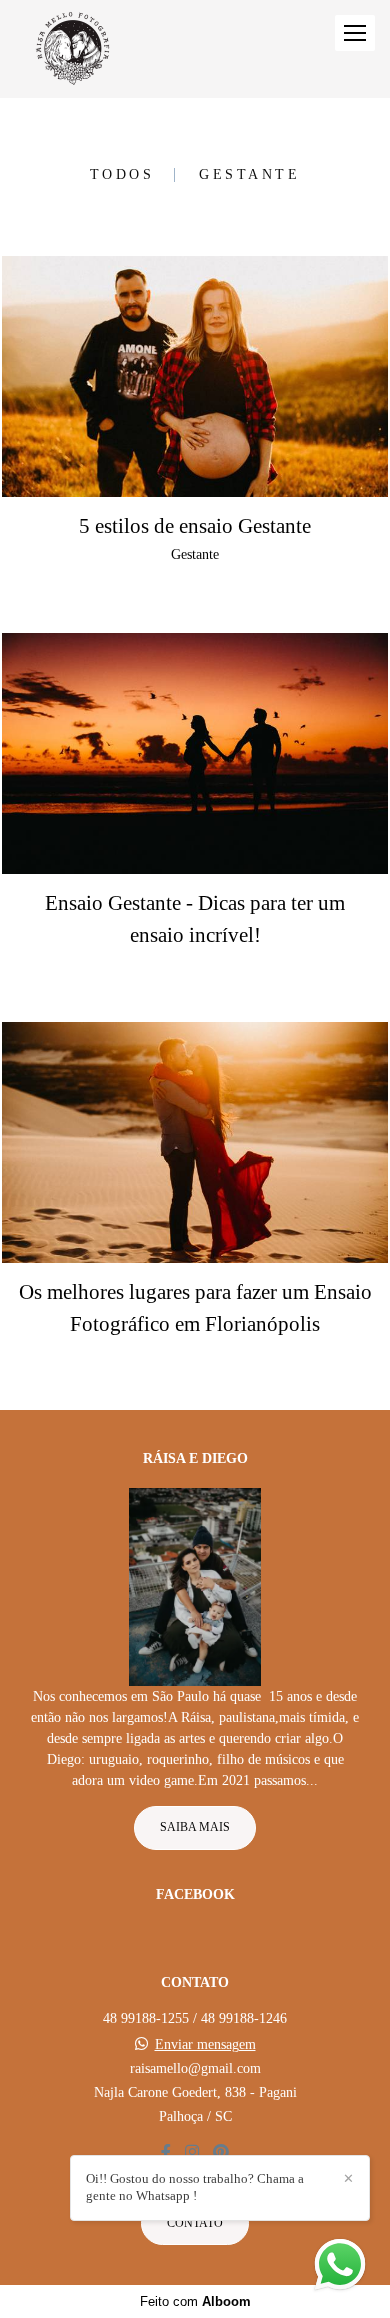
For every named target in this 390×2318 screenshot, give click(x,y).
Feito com (195, 2301)
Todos (122, 175)
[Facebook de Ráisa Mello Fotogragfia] (166, 2152)
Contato (195, 2223)
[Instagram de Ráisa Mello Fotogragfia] (192, 2152)
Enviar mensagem (205, 2045)
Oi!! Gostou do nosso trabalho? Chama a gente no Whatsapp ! (195, 2187)
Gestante (249, 175)
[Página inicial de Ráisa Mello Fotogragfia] (72, 49)
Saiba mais (195, 1827)
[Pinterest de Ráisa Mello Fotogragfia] (221, 2152)
